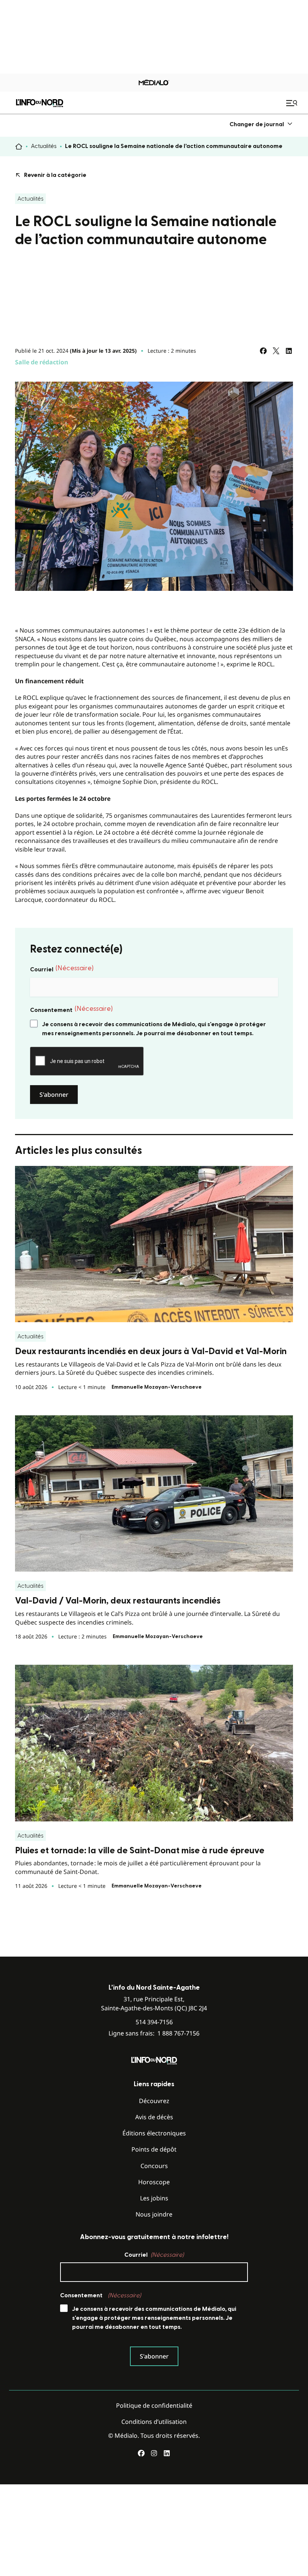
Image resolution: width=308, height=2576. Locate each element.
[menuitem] (261, 124)
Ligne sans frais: (154, 2033)
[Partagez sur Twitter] (276, 351)
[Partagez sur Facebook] (263, 351)
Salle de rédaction (42, 362)
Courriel (62, 969)
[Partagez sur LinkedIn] (289, 351)
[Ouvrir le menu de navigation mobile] (293, 103)
